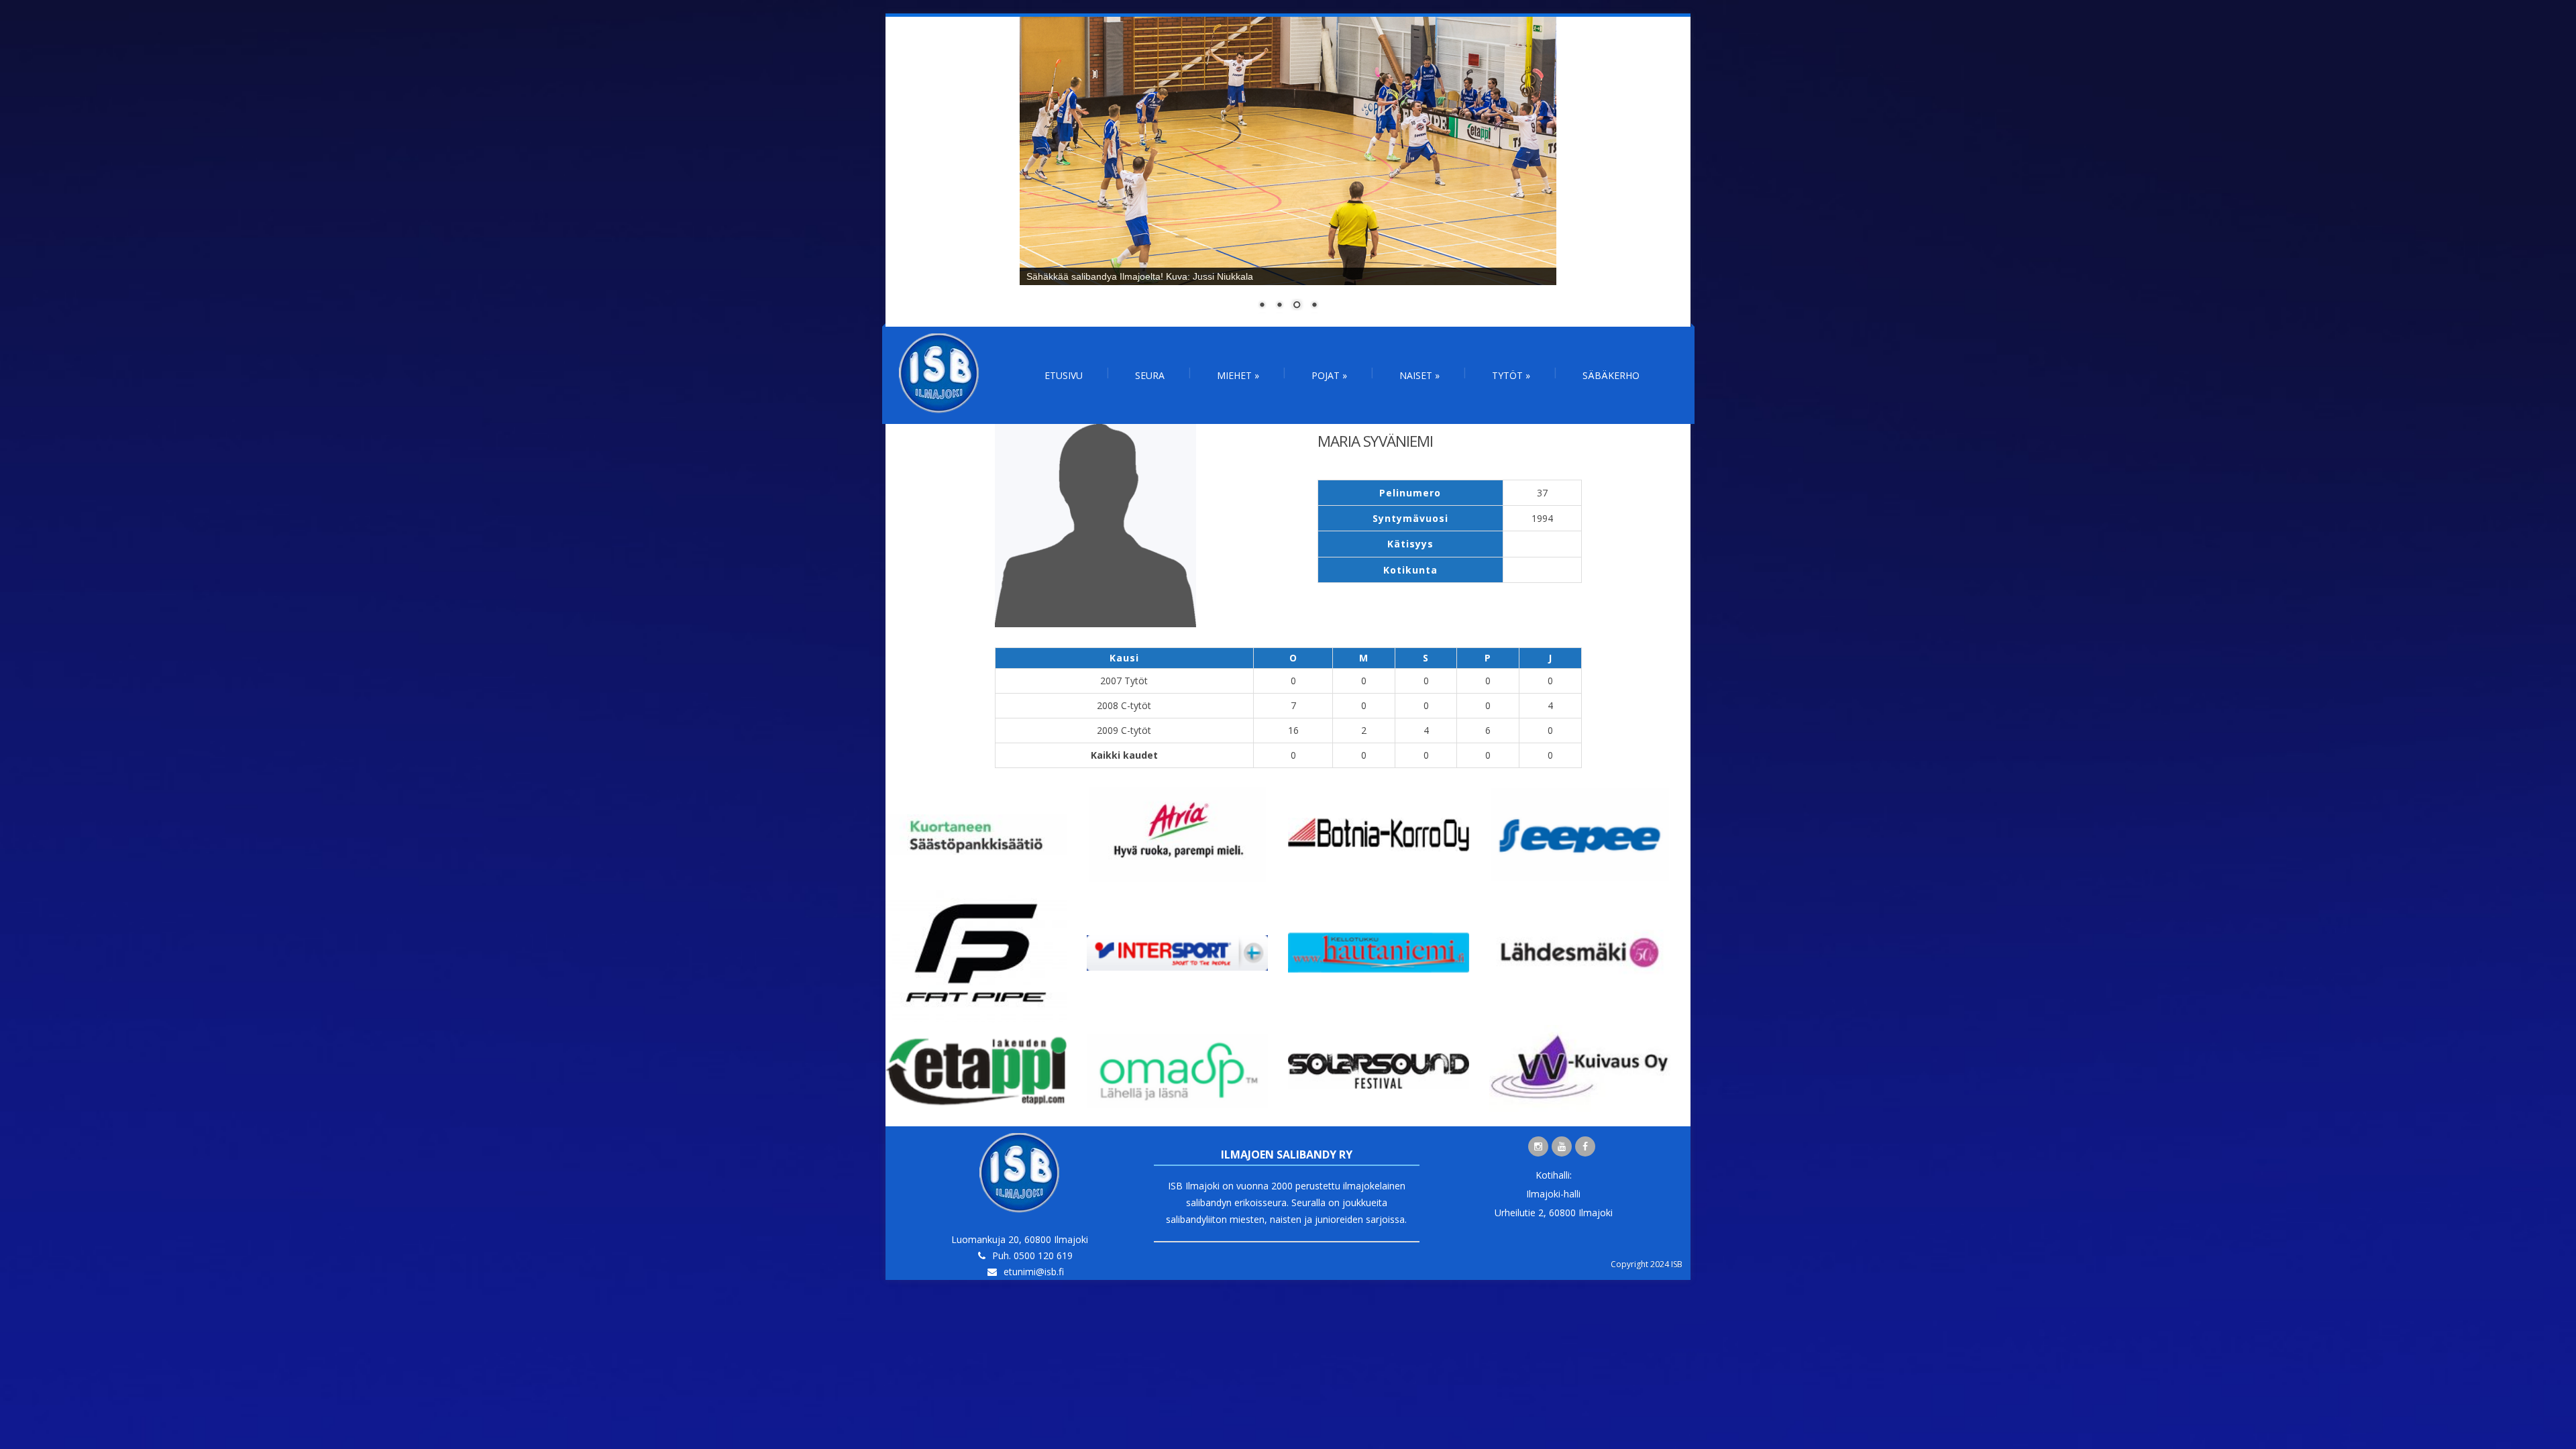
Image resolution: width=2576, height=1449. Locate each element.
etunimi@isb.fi (1034, 1272)
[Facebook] (1585, 1146)
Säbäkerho (1611, 375)
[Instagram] (1538, 1146)
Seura (1150, 375)
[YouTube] (1562, 1146)
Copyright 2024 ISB (1647, 1264)
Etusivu (1064, 375)
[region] (1288, 172)
